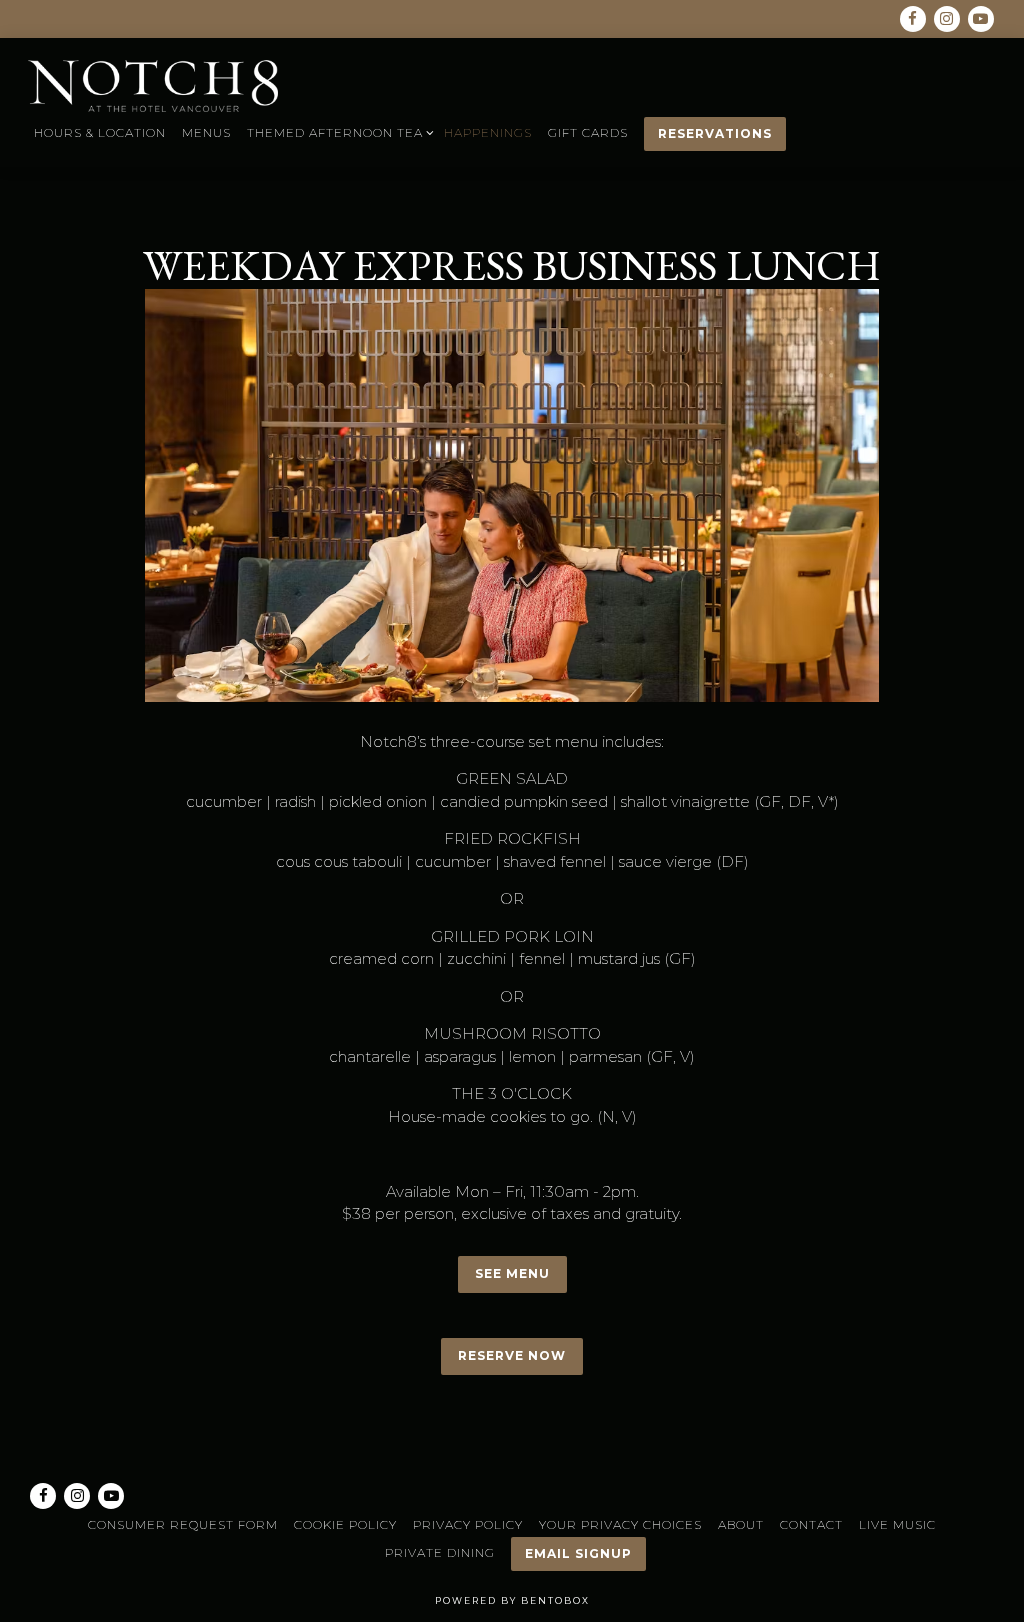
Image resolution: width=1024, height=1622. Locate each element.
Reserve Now (512, 1355)
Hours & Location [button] (100, 132)
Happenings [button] (488, 132)
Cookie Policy (345, 1524)
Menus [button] (206, 132)
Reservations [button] (715, 133)
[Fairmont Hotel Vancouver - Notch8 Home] (153, 85)
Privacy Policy (468, 1524)
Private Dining (440, 1552)
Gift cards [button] (588, 132)
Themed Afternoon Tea (337, 132)
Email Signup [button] (578, 1553)
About (741, 1524)
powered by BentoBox (512, 1600)
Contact (811, 1524)
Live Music (897, 1524)
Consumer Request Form (183, 1524)
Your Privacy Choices (620, 1524)
